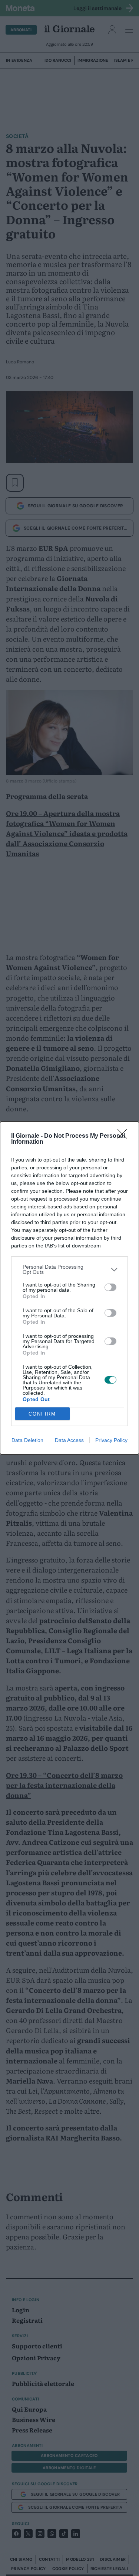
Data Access (69, 1440)
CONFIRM (42, 1414)
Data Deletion (27, 1440)
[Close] (125, 1136)
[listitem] (69, 1269)
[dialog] (69, 1288)
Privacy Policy (111, 1440)
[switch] (110, 1287)
